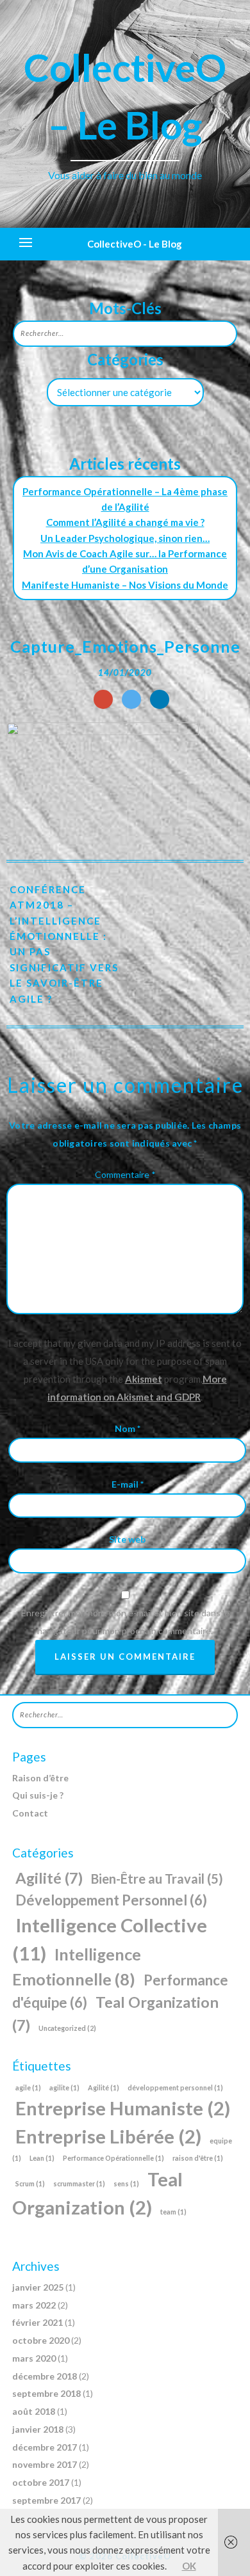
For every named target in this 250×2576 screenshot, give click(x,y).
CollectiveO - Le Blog (135, 244)
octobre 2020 (41, 2340)
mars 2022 (34, 2305)
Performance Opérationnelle (113, 2158)
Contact (30, 1813)
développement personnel (175, 2087)
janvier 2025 (38, 2287)
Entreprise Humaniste (123, 2108)
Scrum (30, 2183)
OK (189, 2566)
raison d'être (198, 2158)
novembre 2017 (45, 2464)
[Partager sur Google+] (103, 699)
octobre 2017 (41, 2482)
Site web (127, 1539)
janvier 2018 (38, 2429)
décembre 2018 (45, 2376)
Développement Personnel (111, 1900)
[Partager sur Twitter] (131, 699)
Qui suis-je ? (38, 1795)
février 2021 (37, 2322)
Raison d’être (40, 1778)
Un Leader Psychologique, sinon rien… (125, 538)
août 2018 (34, 2411)
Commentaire (125, 1174)
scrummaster (79, 2183)
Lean (42, 2158)
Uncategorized (67, 2028)
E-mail (128, 1484)
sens (126, 2183)
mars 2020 (34, 2358)
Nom (128, 1428)
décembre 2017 (45, 2447)
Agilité (49, 1878)
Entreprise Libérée (108, 2136)
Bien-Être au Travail (157, 1879)
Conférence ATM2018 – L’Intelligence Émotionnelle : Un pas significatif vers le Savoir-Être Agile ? (64, 944)
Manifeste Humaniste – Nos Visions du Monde (125, 585)
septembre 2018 (46, 2393)
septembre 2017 (46, 2500)
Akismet (144, 1379)
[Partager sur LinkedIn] (160, 699)
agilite (64, 2087)
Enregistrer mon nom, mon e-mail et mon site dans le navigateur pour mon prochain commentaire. (125, 1622)
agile (28, 2087)
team (173, 2212)
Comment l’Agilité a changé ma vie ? (125, 522)
